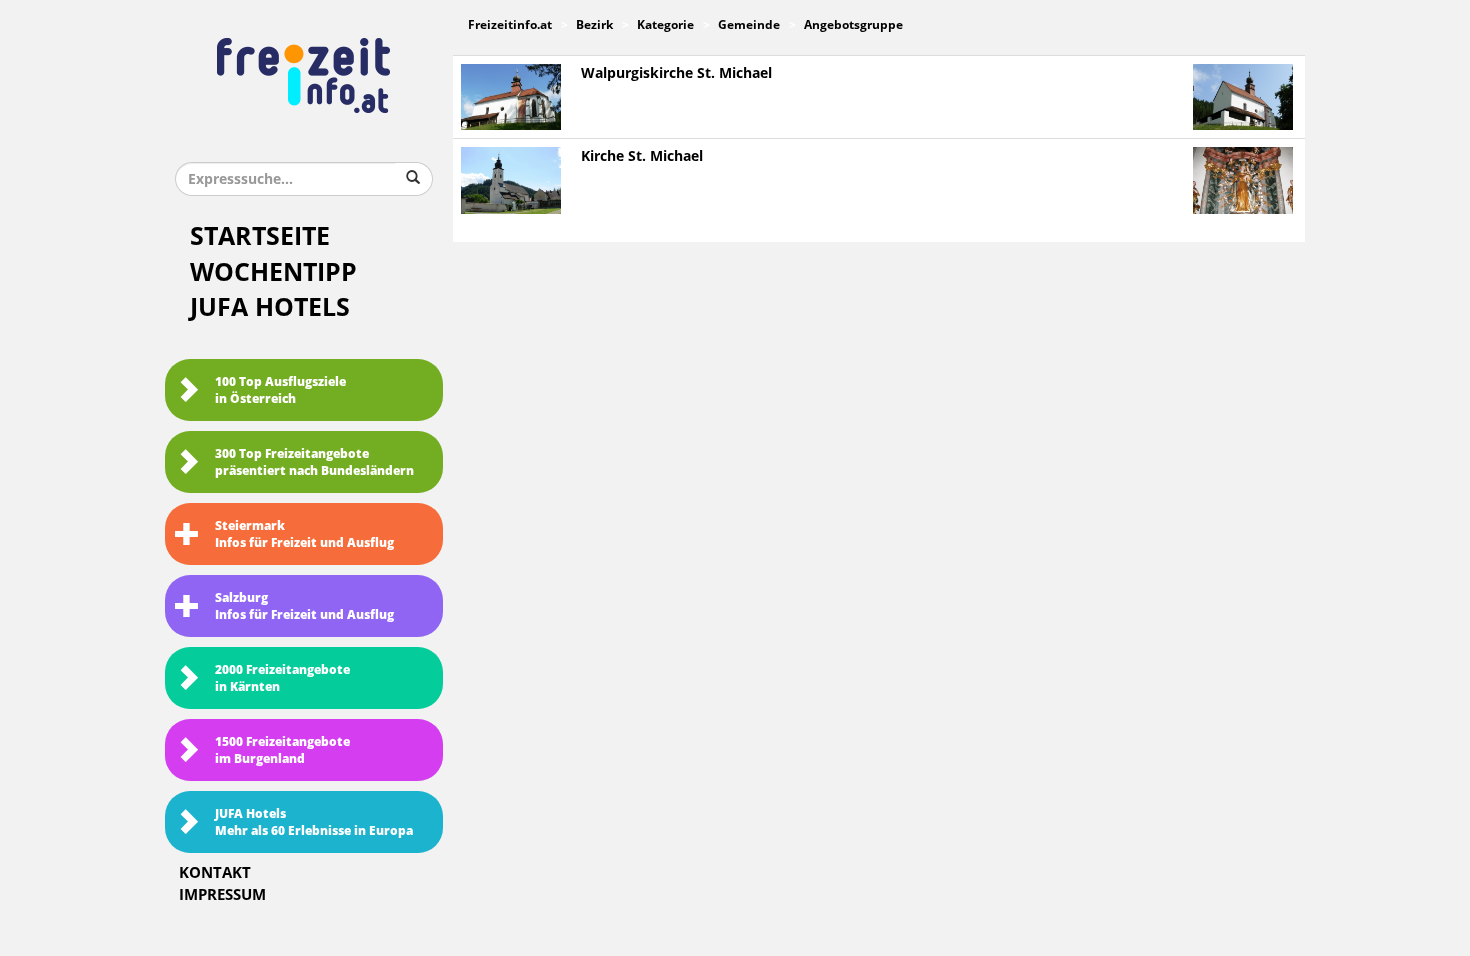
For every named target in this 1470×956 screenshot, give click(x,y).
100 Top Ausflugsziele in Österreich (280, 390)
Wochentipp (273, 272)
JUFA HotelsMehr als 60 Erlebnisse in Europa (314, 822)
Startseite (260, 236)
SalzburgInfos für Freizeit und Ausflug (304, 606)
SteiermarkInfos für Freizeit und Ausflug (304, 534)
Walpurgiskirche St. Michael (676, 73)
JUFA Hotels (270, 307)
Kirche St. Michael (642, 156)
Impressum (222, 895)
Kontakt (215, 873)
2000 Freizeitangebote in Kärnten (282, 678)
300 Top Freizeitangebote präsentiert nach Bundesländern (314, 462)
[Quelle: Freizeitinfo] (511, 96)
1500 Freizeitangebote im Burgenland (282, 750)
